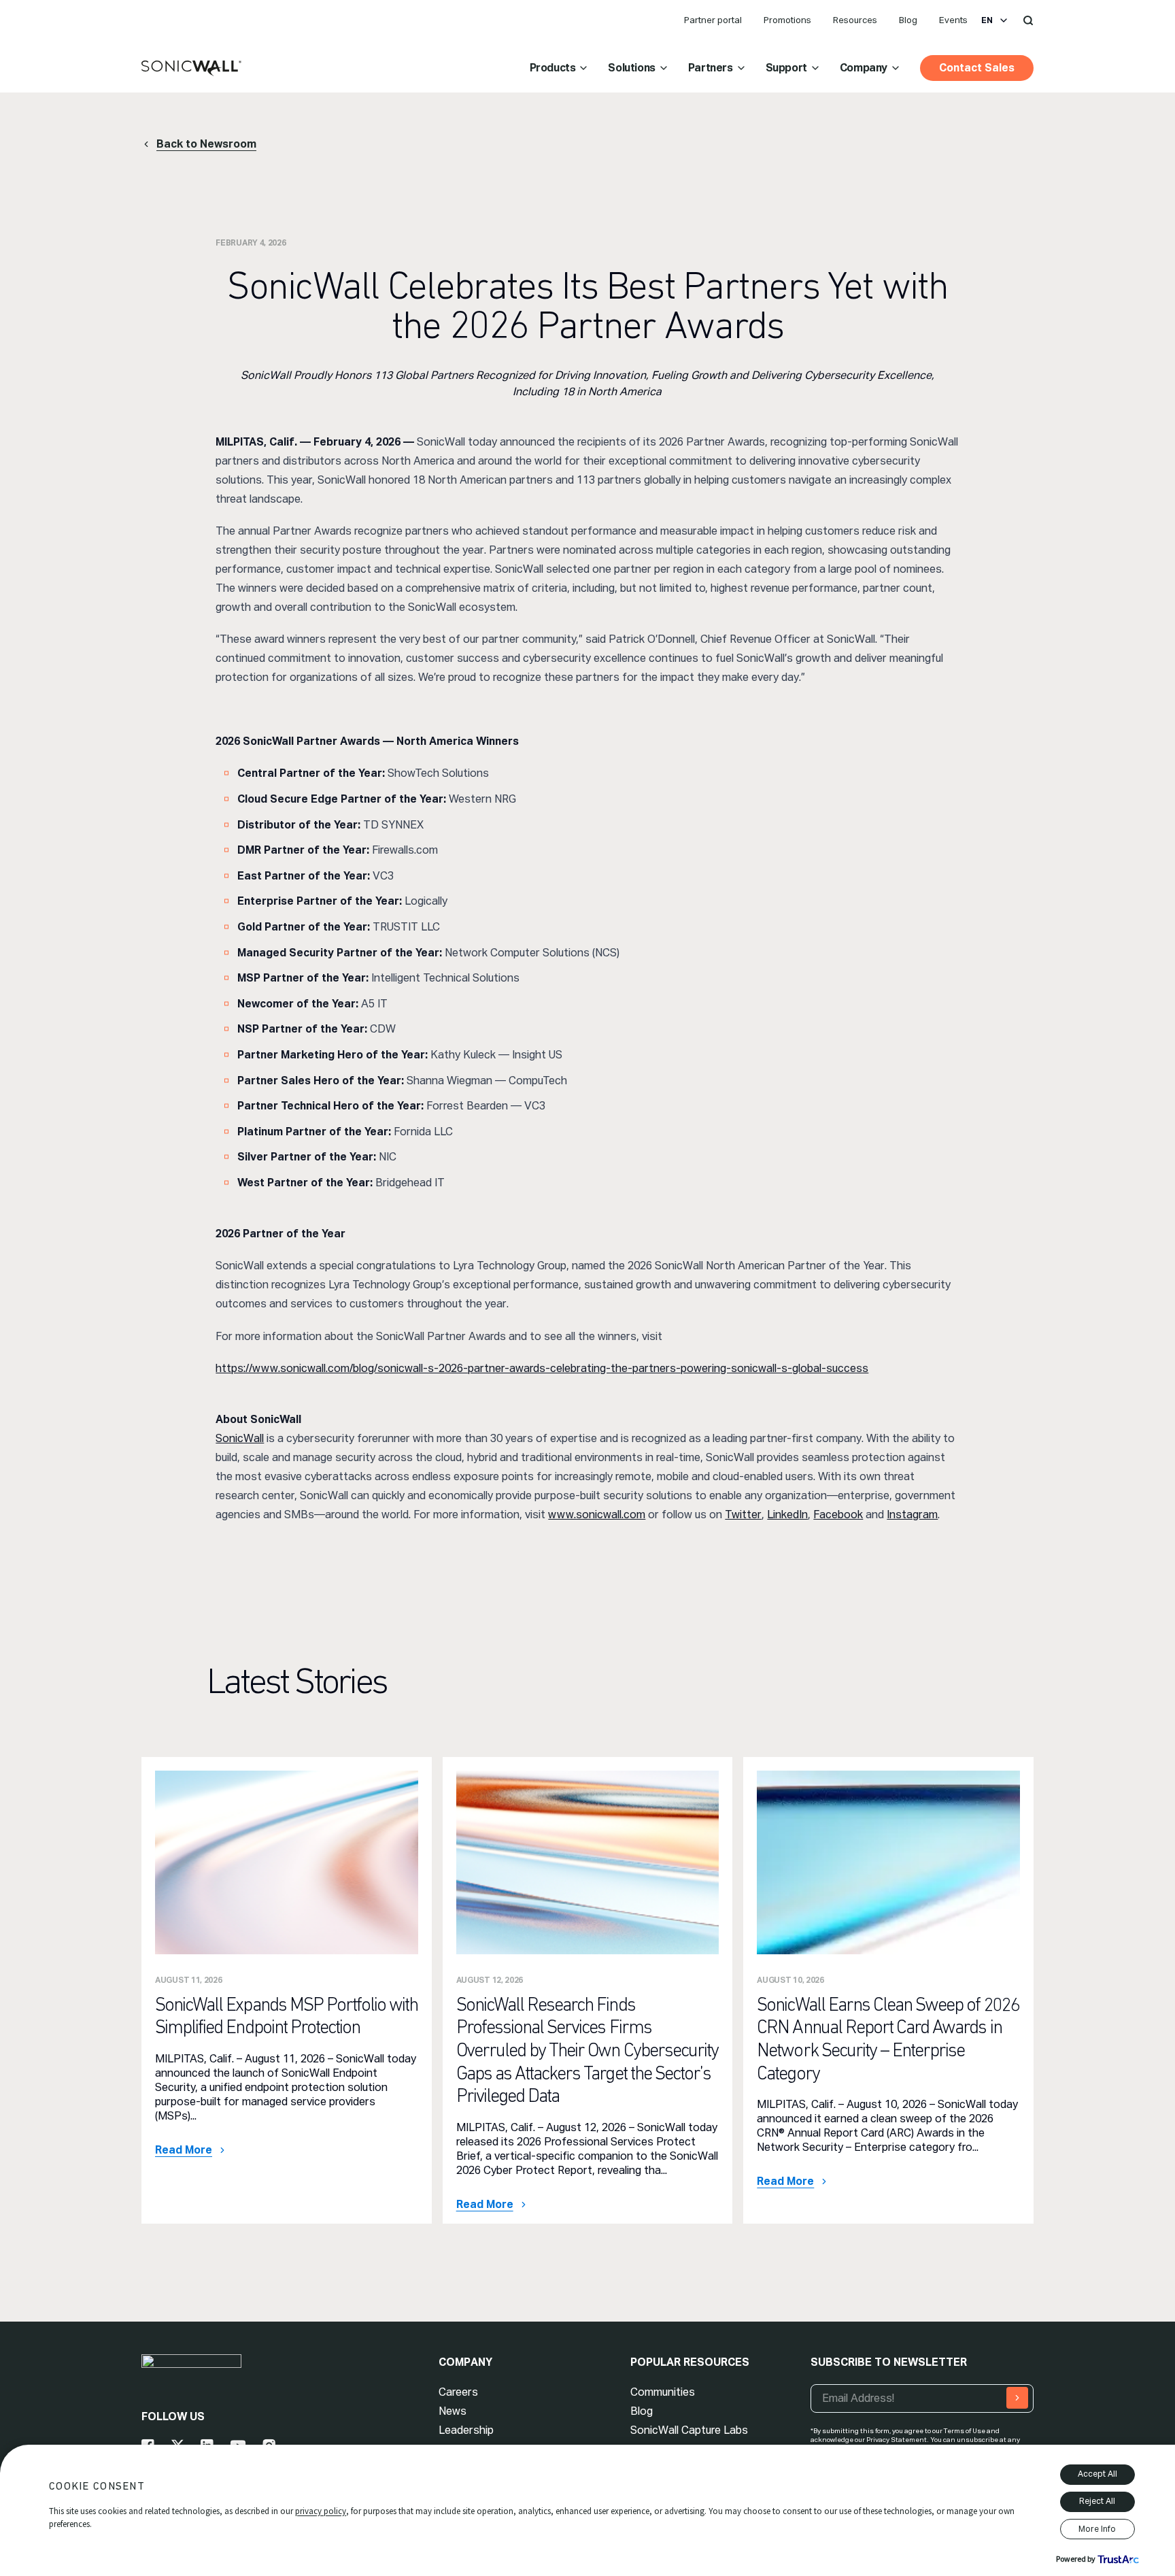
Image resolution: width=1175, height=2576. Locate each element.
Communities (663, 2392)
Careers (458, 2392)
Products (553, 68)
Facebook (838, 1515)
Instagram (912, 1515)
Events (953, 20)
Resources (855, 20)
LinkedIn (787, 1515)
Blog (908, 20)
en (987, 20)
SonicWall (240, 1438)
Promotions (787, 20)
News (453, 2411)
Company (864, 68)
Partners (711, 68)
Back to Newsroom (206, 144)
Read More (184, 2150)
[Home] (191, 69)
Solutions (631, 68)
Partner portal (713, 20)
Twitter (743, 1515)
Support (786, 68)
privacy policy (321, 2511)
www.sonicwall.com (597, 1515)
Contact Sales (977, 68)
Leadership (466, 2430)
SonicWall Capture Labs (689, 2430)
